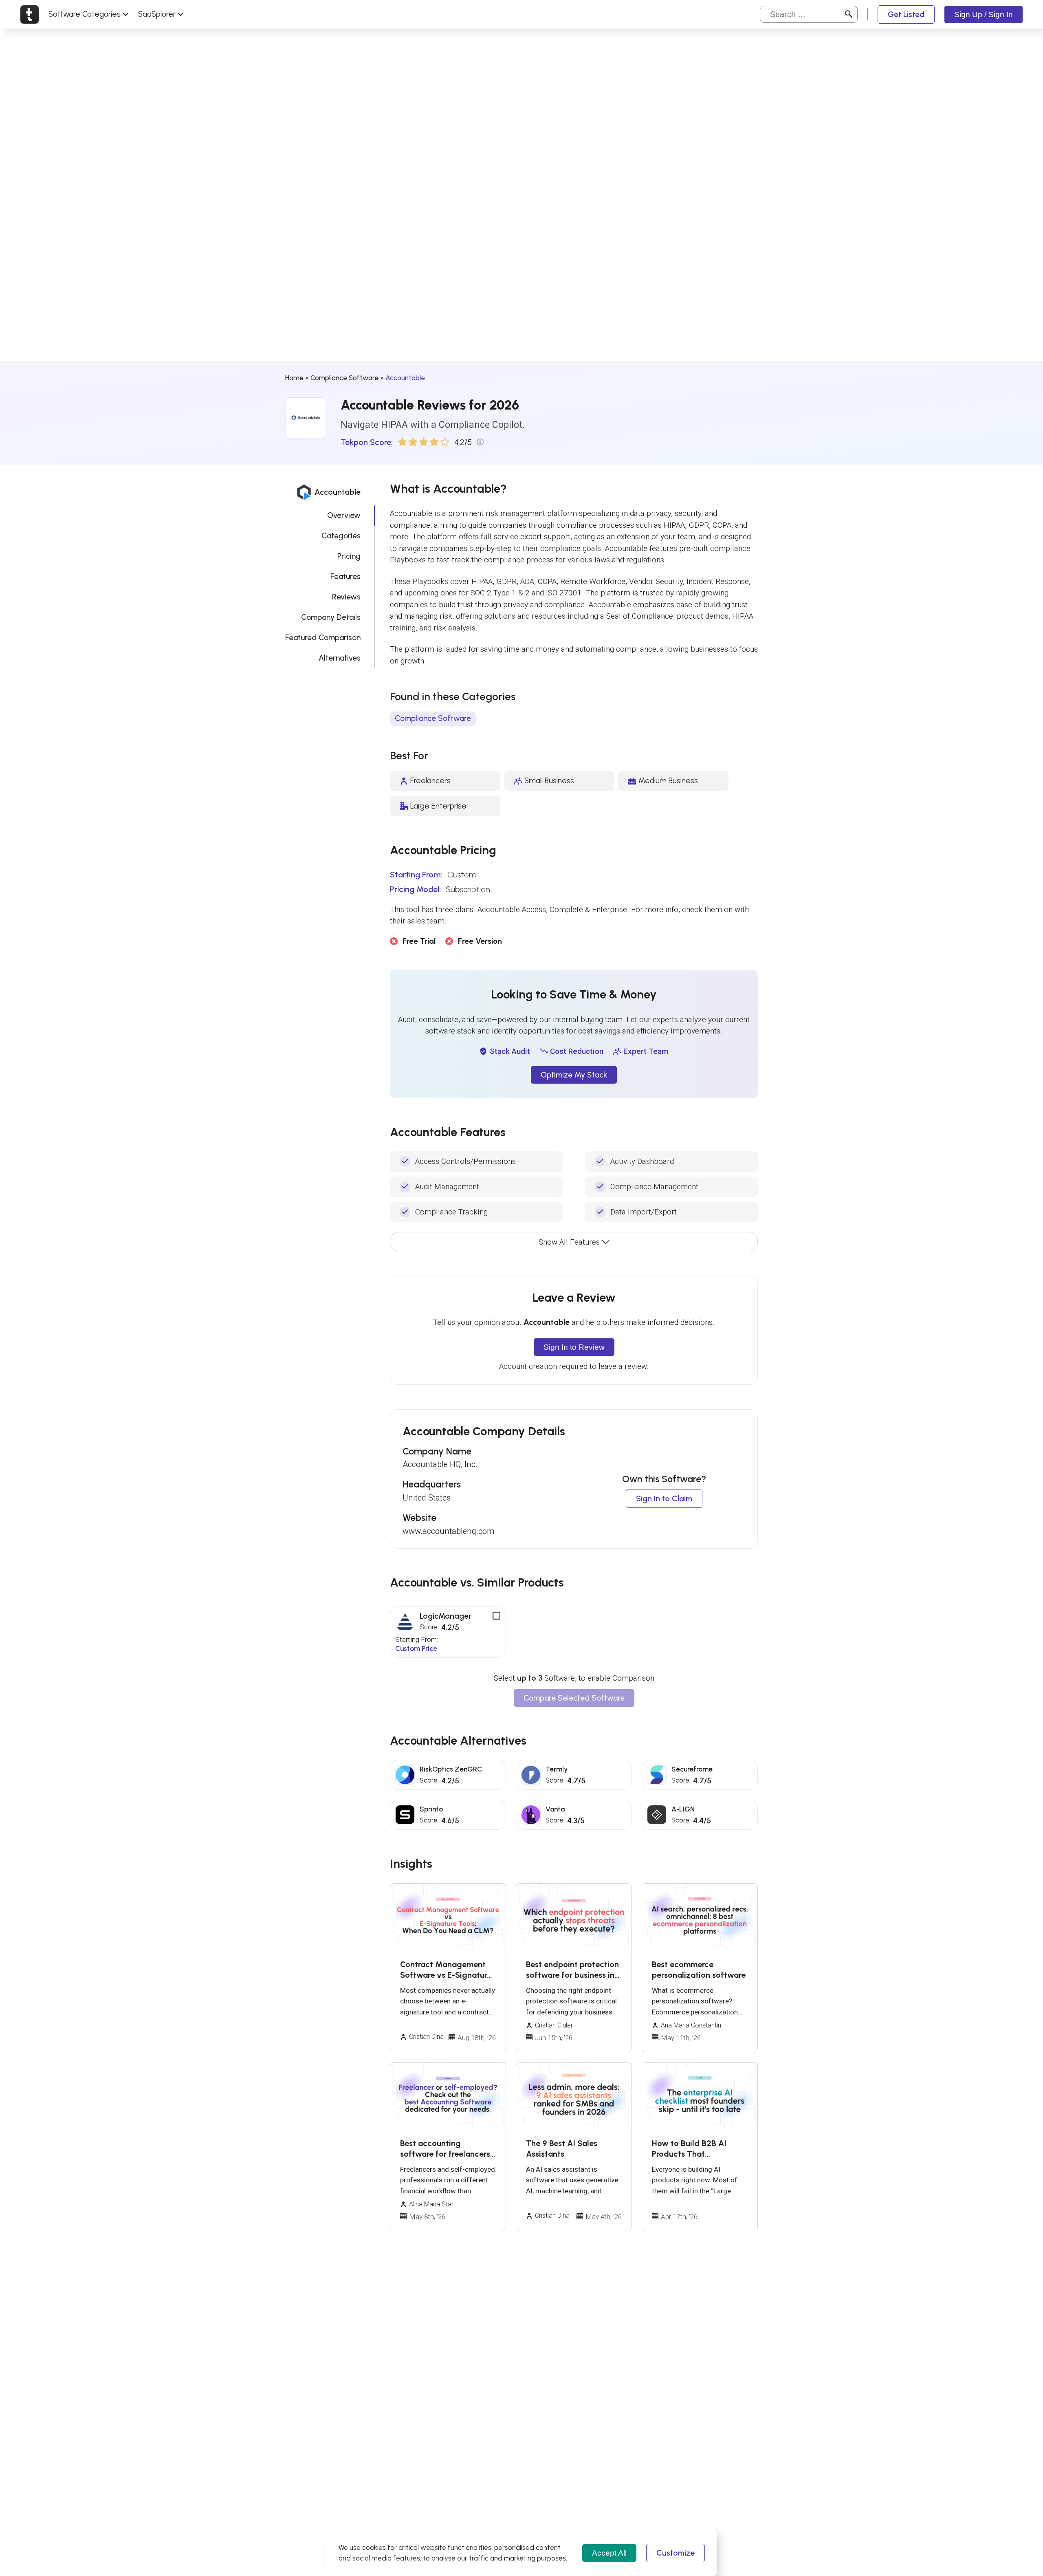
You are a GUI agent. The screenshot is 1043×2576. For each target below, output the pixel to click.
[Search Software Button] (849, 14)
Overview (344, 515)
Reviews (346, 597)
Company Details (331, 617)
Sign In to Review (574, 1347)
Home (294, 378)
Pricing (349, 556)
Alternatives (340, 658)
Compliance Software (344, 378)
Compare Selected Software (574, 1698)
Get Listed (906, 14)
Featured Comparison (323, 638)
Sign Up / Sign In (984, 14)
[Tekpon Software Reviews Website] (30, 14)
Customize (676, 2553)
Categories (341, 536)
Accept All (609, 2553)
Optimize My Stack (574, 1075)
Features (345, 576)
